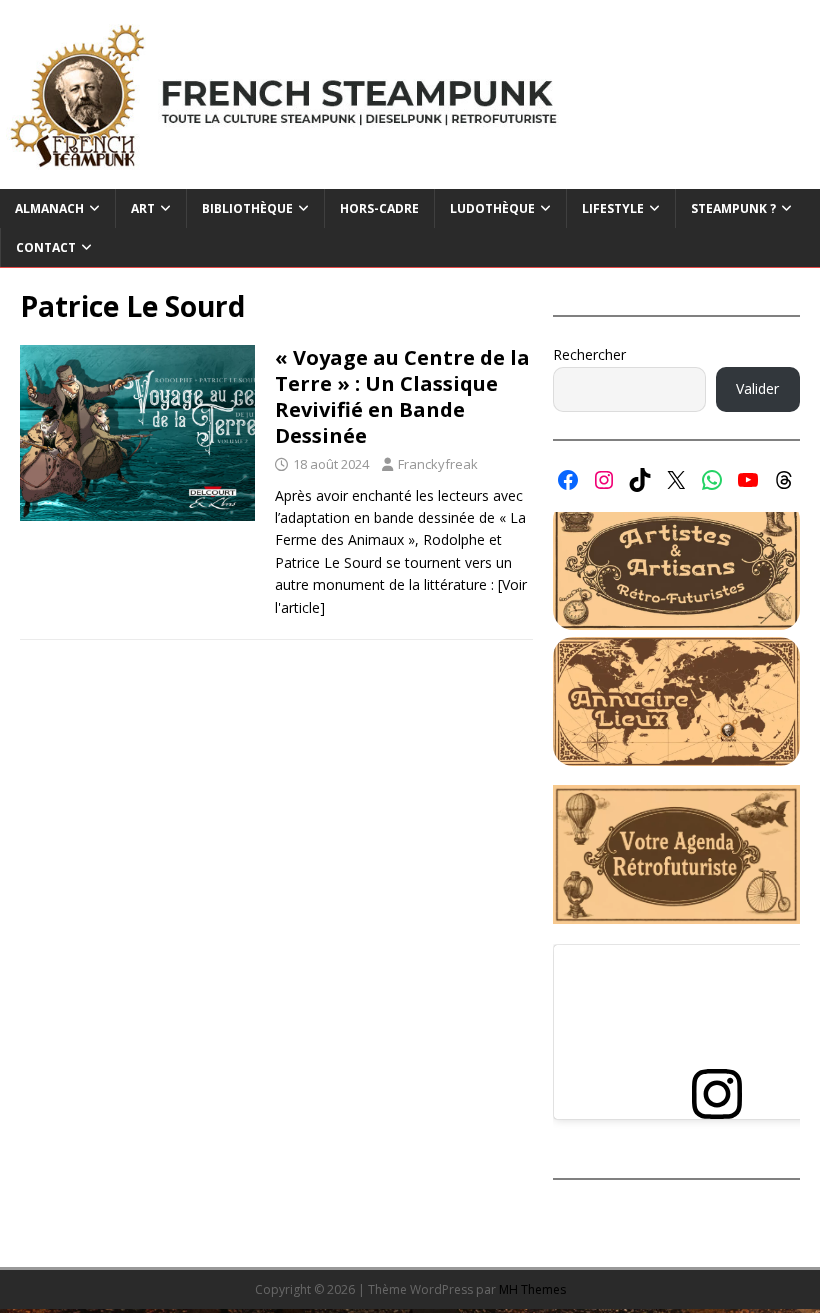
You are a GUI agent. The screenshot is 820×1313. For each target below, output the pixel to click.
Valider (757, 388)
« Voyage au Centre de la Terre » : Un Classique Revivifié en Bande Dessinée (402, 396)
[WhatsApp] (712, 480)
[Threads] (784, 480)
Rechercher (589, 354)
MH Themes (532, 1289)
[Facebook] (568, 480)
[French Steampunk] (410, 177)
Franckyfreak (438, 464)
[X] (676, 480)
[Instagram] (604, 480)
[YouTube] (748, 480)
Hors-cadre (379, 208)
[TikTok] (640, 480)
